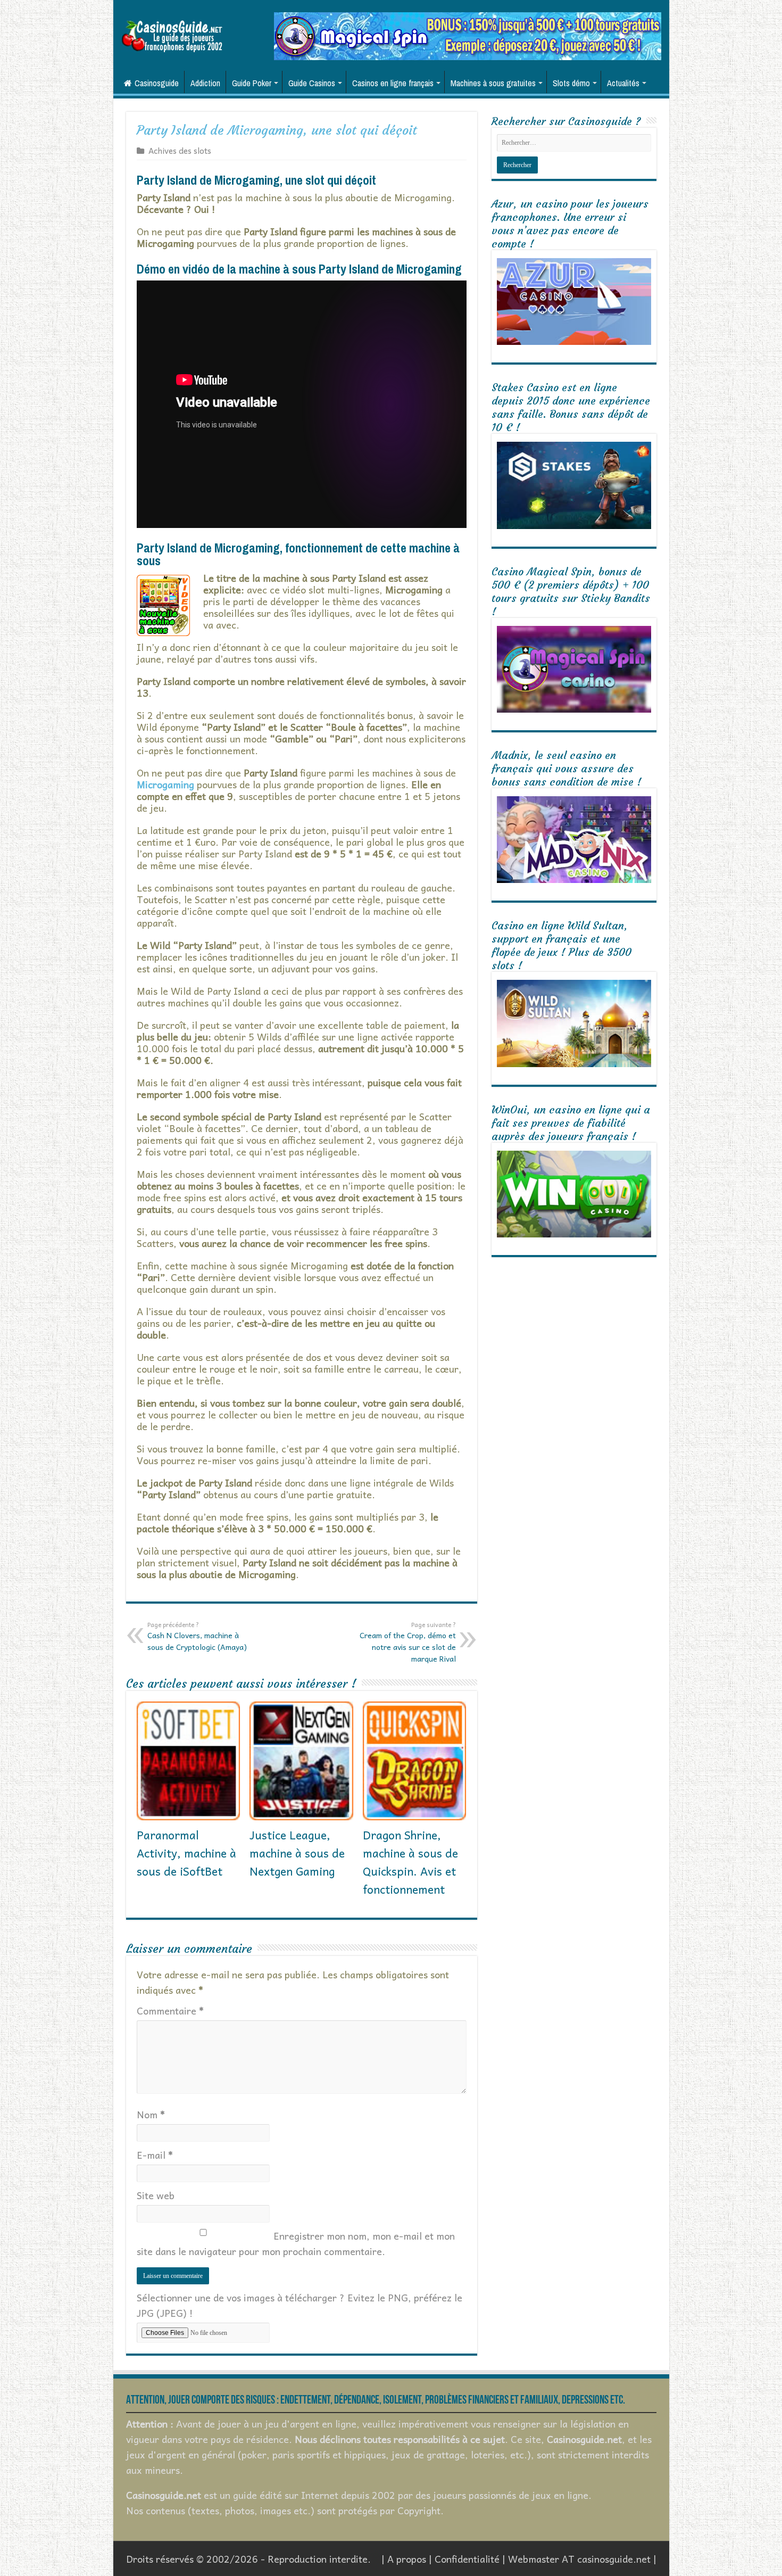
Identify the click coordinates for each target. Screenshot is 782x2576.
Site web (156, 2195)
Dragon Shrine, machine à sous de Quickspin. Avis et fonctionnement (410, 1862)
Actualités (623, 83)
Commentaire (170, 2011)
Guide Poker (252, 83)
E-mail (155, 2155)
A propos (407, 2559)
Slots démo (571, 83)
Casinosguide (157, 83)
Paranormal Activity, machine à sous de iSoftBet (186, 1853)
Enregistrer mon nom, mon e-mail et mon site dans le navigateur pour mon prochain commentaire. (296, 2243)
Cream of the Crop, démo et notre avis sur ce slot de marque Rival (408, 1642)
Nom (151, 2114)
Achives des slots (180, 150)
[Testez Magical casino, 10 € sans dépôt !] (468, 35)
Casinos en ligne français (393, 83)
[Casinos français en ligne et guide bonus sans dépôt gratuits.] (172, 35)
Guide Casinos (312, 83)
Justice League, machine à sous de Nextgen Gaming (297, 1853)
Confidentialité (467, 2559)
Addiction (205, 83)
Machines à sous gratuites (493, 83)
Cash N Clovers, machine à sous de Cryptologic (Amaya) (197, 1636)
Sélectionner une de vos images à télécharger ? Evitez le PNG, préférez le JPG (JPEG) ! (300, 2305)
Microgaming (165, 784)
